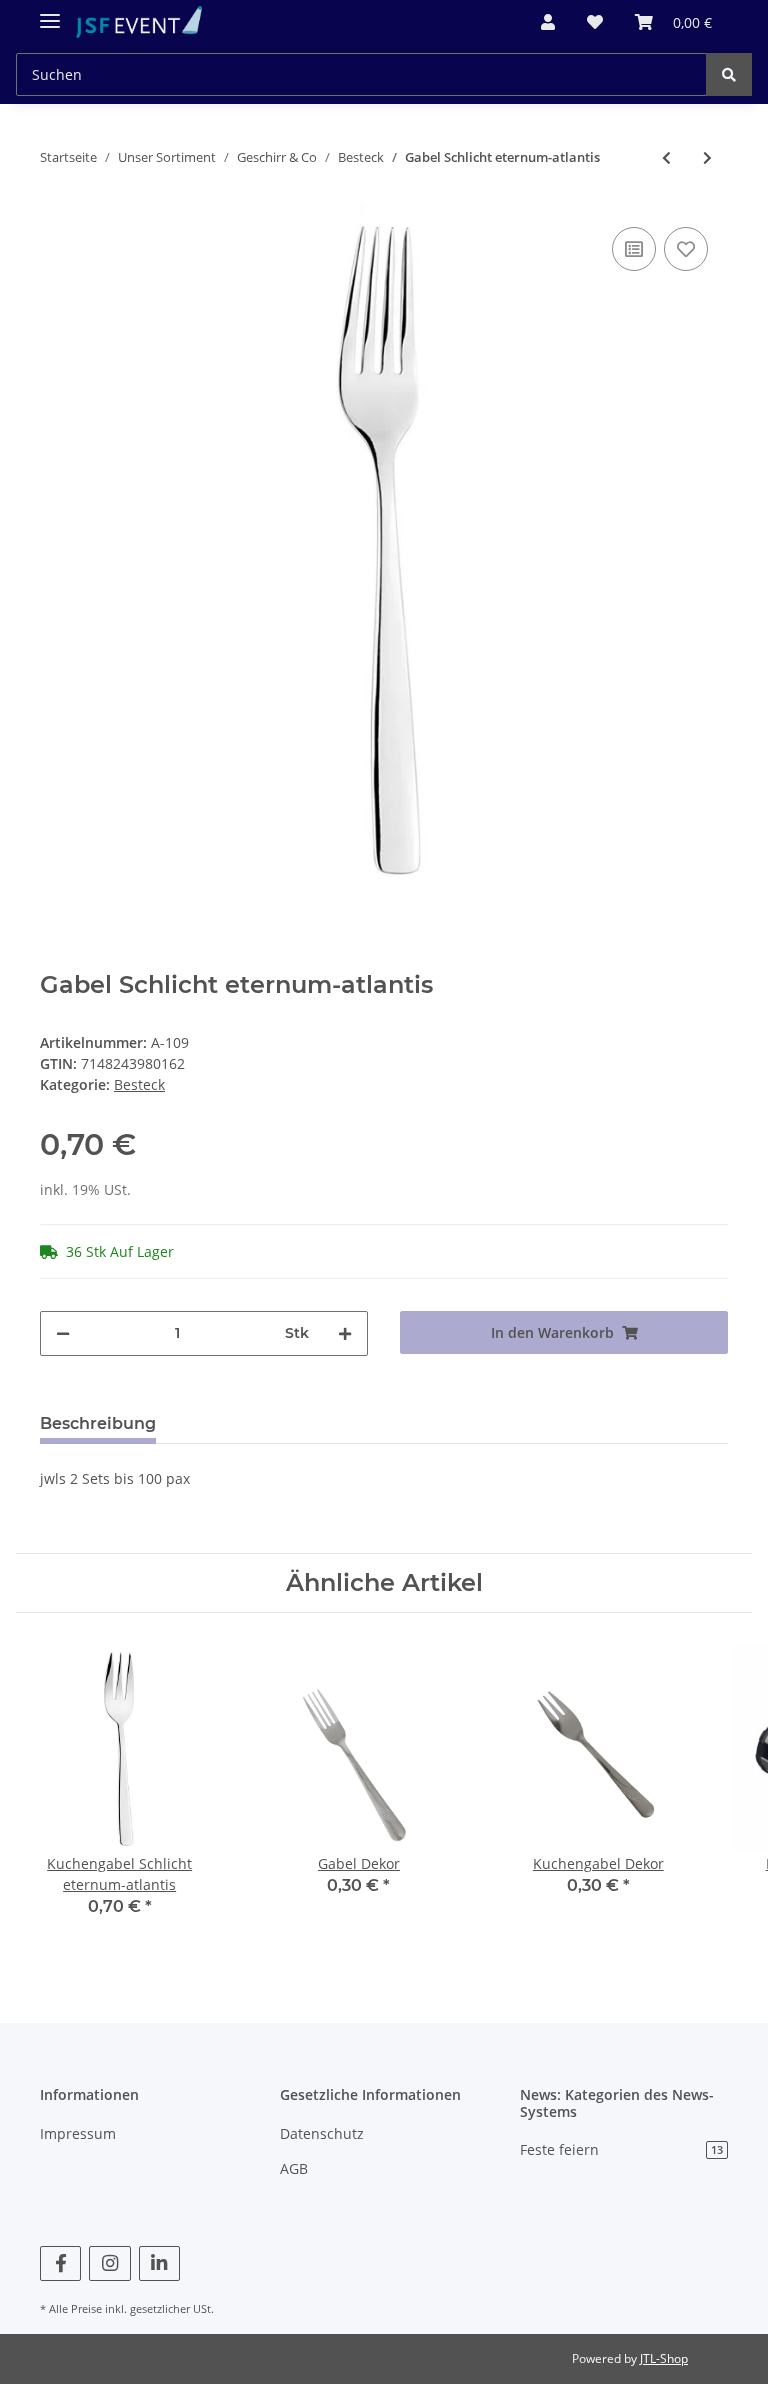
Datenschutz (322, 2133)
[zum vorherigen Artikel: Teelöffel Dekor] (666, 157)
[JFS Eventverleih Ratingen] (139, 22)
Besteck (139, 1084)
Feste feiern (621, 2149)
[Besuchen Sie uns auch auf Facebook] (60, 2263)
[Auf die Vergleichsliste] (634, 249)
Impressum (78, 2133)
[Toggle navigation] (50, 12)
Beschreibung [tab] (98, 1423)
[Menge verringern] (63, 1333)
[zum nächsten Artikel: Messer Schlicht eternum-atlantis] (707, 157)
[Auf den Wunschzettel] (686, 249)
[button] (548, 22)
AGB (294, 2168)
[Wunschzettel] (595, 22)
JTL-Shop (664, 2358)
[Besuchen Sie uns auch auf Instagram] (109, 2263)
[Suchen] (729, 74)
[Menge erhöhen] (345, 1333)
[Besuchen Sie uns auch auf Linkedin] (159, 2263)
